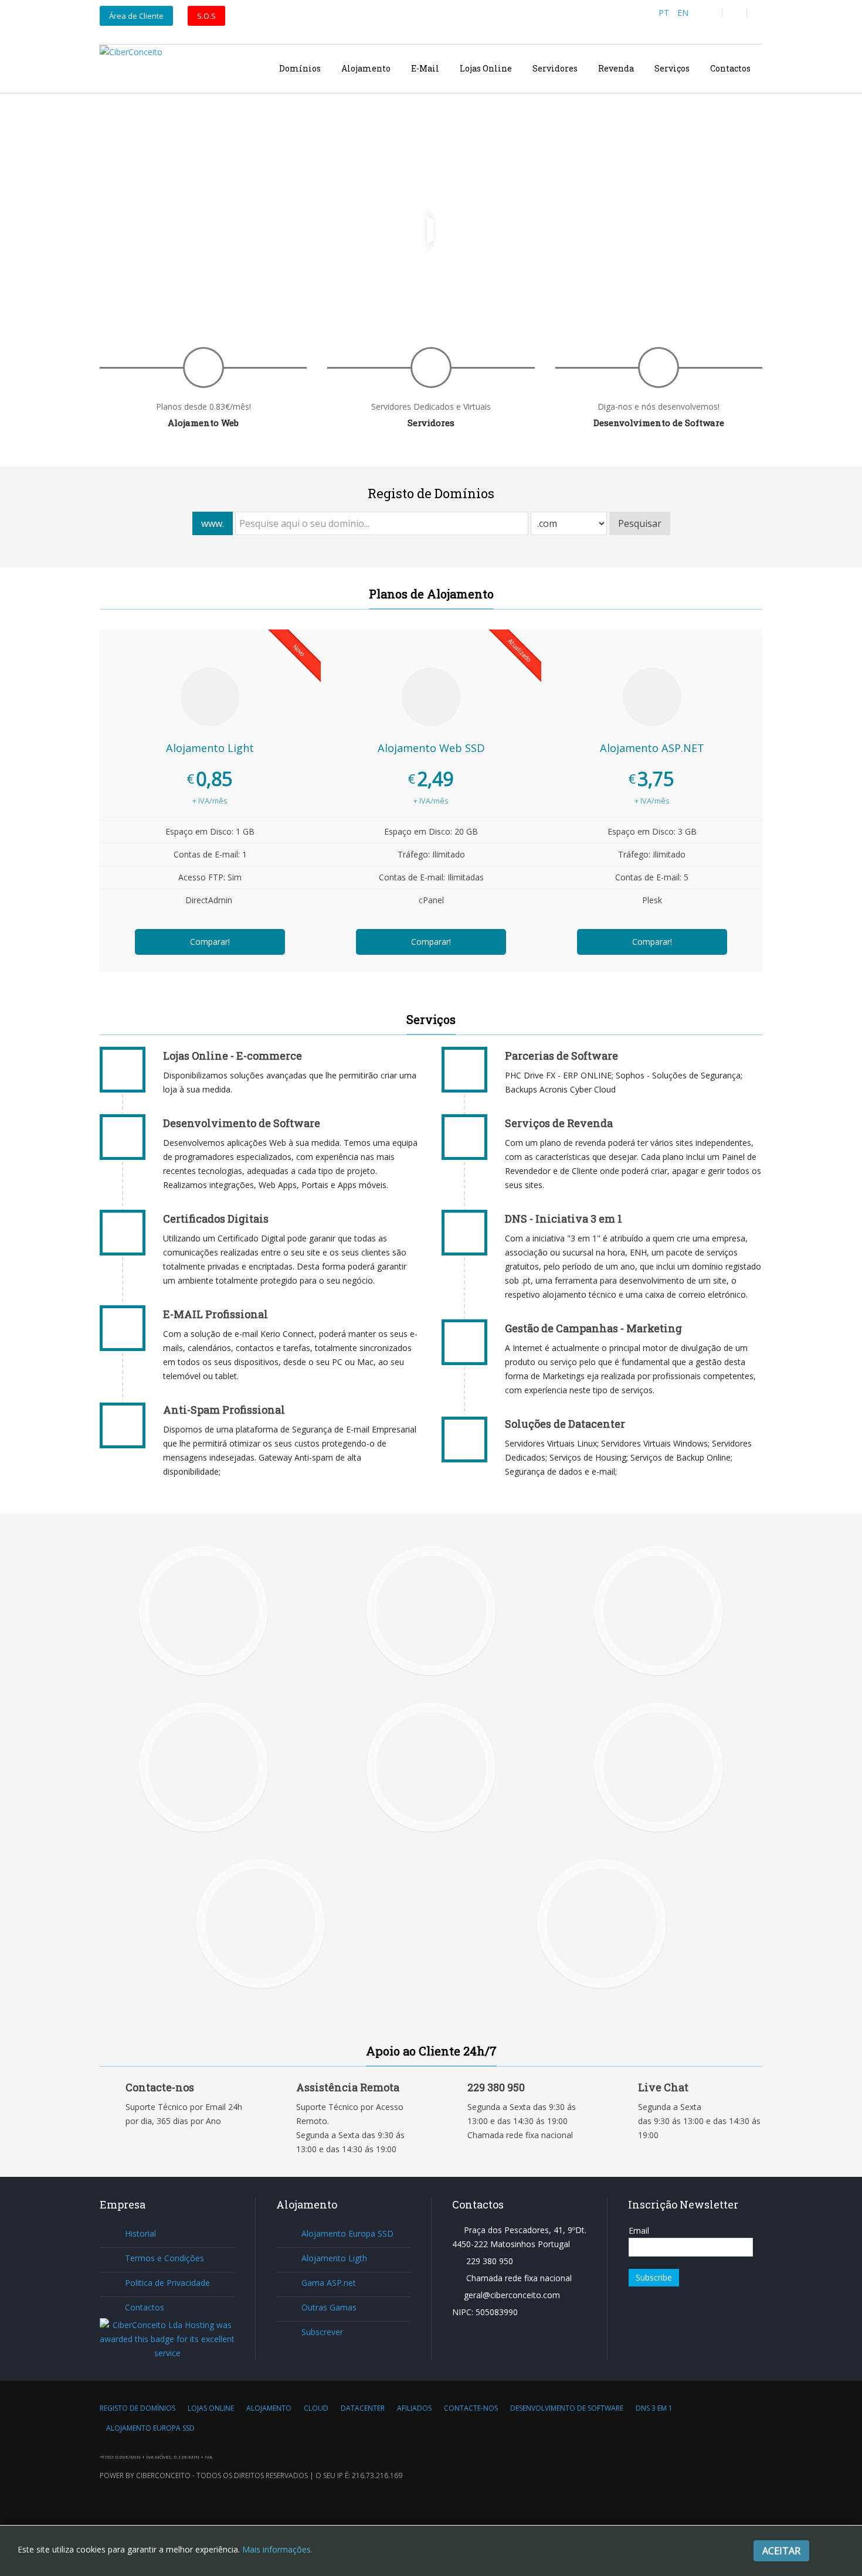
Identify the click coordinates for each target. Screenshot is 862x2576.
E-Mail (425, 68)
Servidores (555, 68)
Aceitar (781, 2551)
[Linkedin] (759, 13)
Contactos (730, 68)
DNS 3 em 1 (654, 2408)
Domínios (300, 68)
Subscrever (322, 2332)
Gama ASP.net (329, 2283)
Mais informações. (277, 2549)
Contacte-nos (471, 2408)
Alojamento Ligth (334, 2258)
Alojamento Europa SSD (347, 2233)
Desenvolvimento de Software (567, 2408)
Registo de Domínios (138, 2408)
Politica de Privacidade (167, 2283)
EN (683, 13)
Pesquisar (640, 523)
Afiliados (414, 2408)
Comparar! (210, 942)
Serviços (672, 68)
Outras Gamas (329, 2307)
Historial (140, 2233)
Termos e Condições (164, 2258)
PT (665, 13)
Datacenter (363, 2408)
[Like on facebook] (710, 13)
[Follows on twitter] (734, 13)
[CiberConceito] (131, 68)
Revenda (616, 68)
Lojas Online (486, 68)
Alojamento (366, 68)
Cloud (316, 2408)
